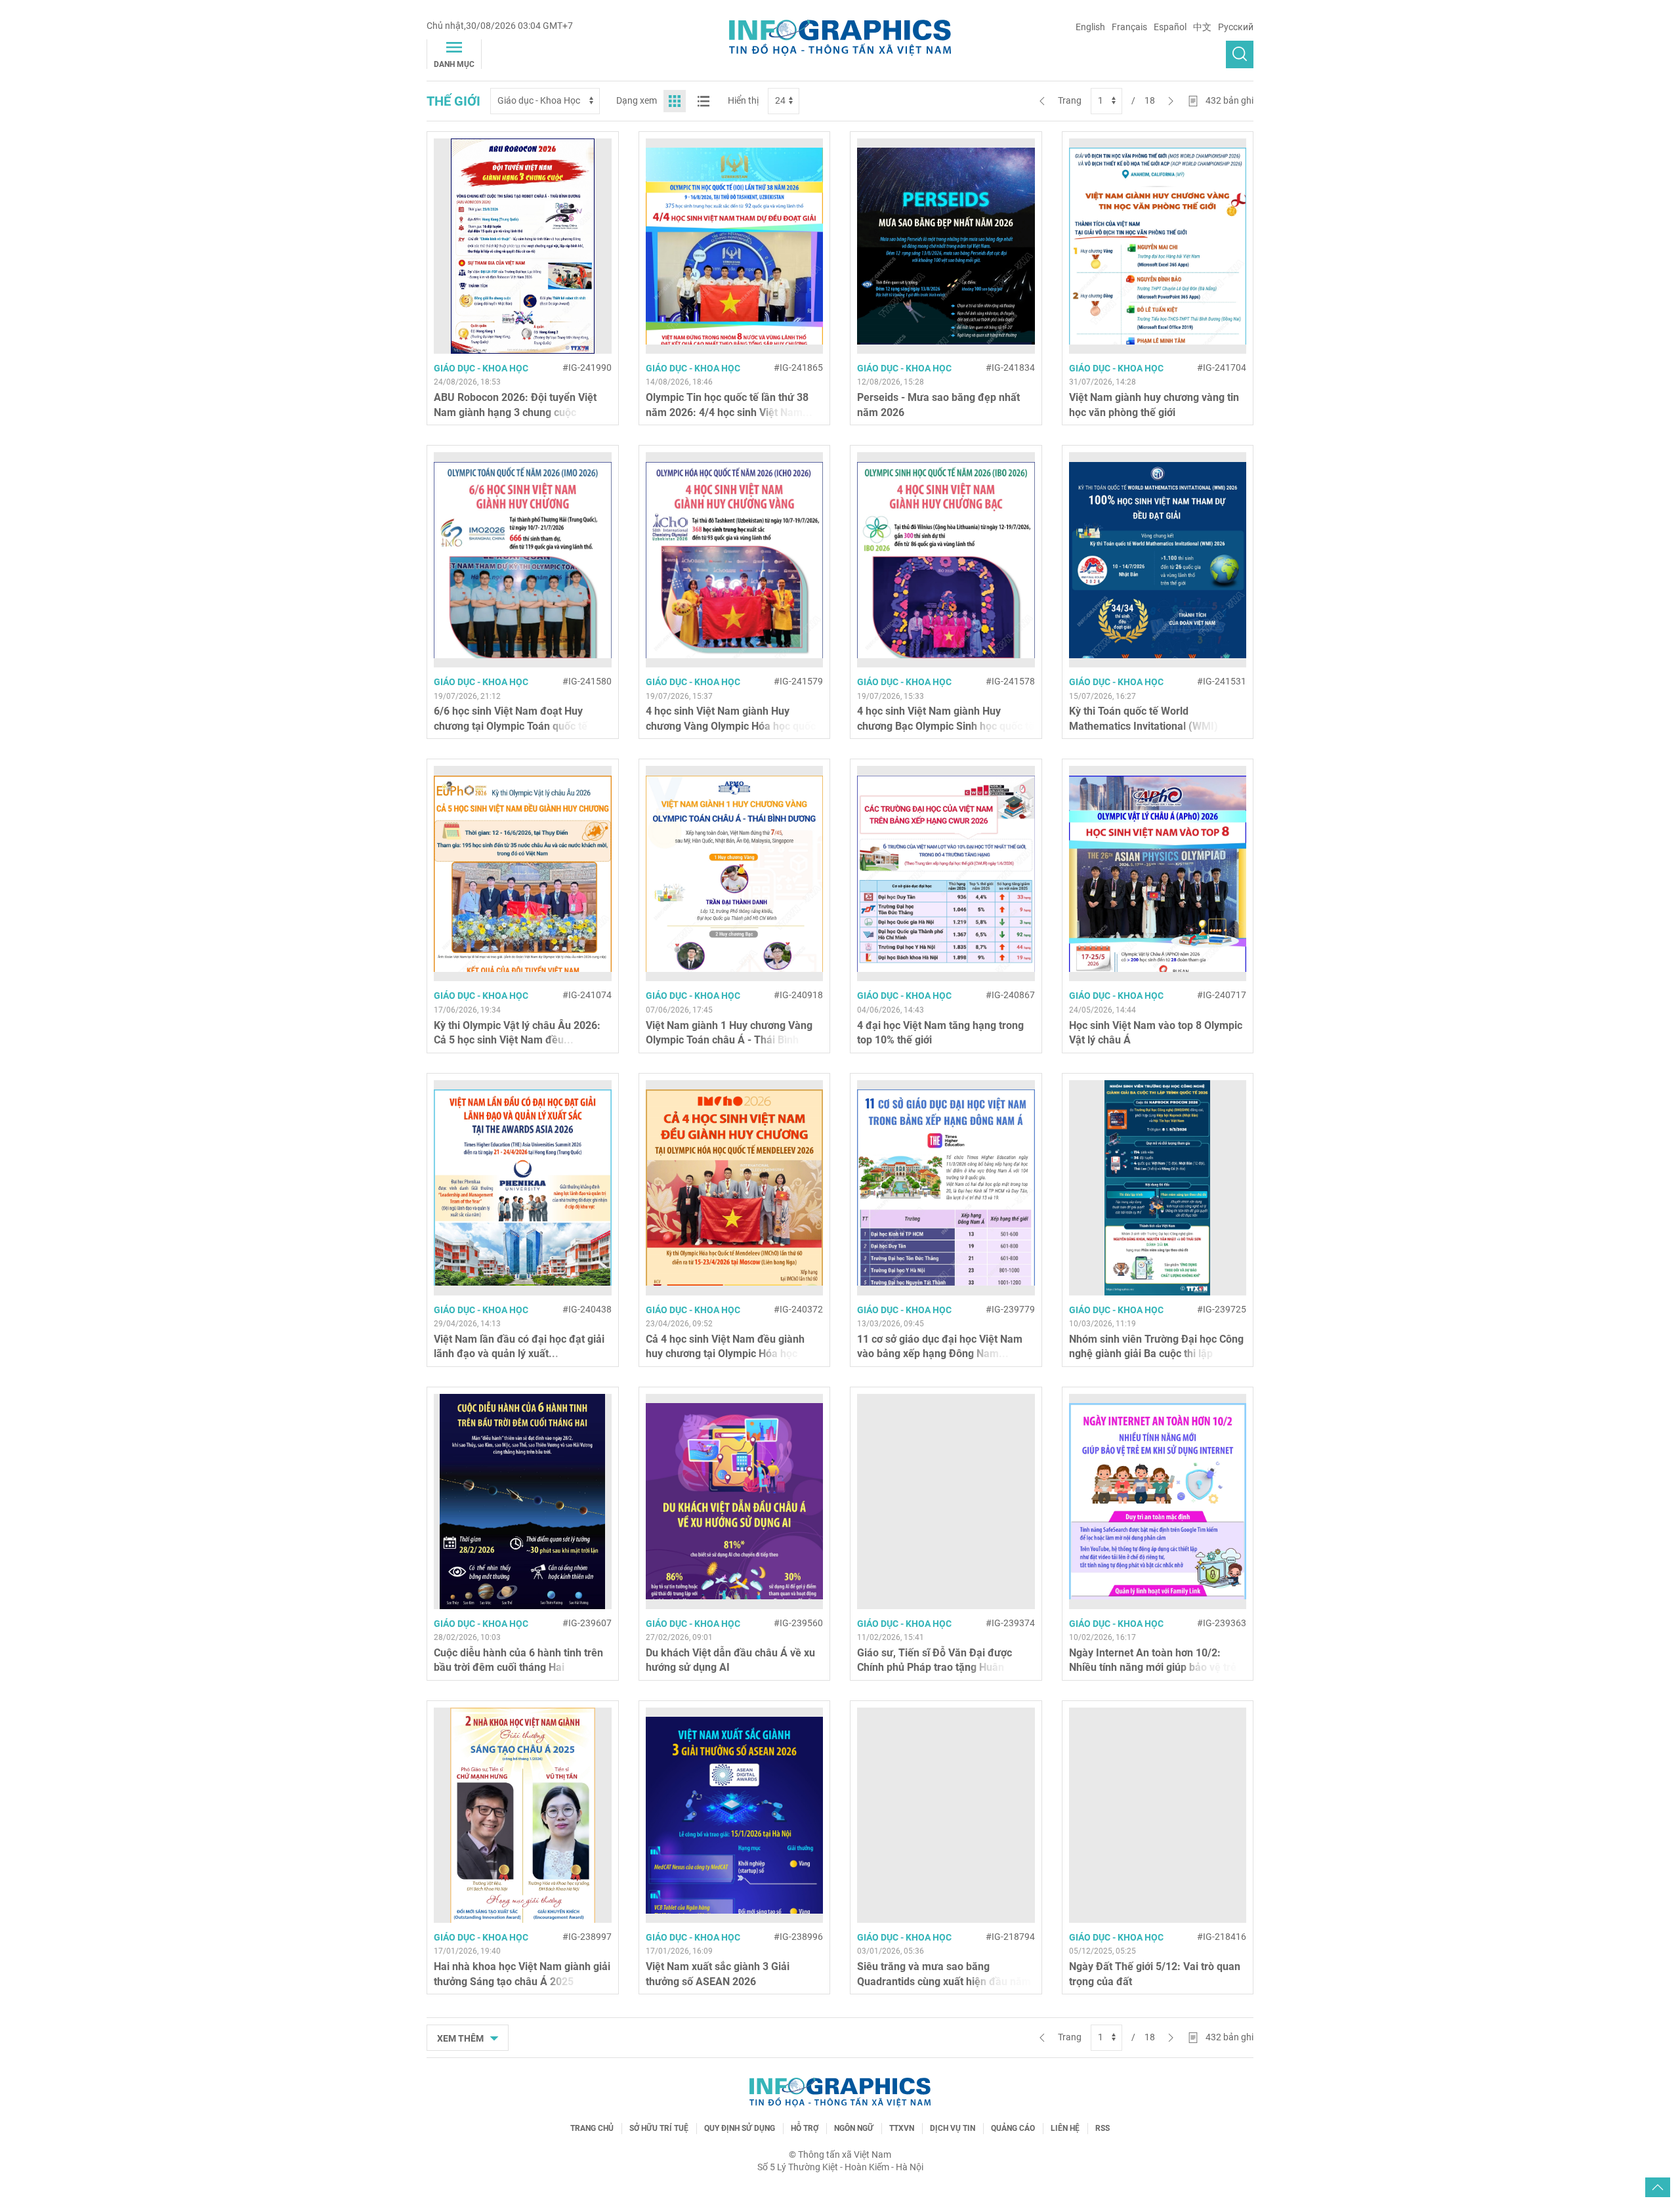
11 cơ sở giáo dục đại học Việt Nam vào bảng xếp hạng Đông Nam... (940, 1346)
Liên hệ (1065, 2128)
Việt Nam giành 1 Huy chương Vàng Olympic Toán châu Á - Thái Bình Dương (729, 1040)
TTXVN (902, 2128)
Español (1170, 27)
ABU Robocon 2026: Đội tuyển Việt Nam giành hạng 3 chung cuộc (515, 405)
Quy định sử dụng (740, 2128)
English (1090, 27)
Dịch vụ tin (953, 2128)
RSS (1102, 2128)
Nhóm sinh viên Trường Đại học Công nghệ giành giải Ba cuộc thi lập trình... (1156, 1354)
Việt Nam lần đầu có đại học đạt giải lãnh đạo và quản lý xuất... (519, 1346)
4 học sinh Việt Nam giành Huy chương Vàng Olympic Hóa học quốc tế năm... (731, 726)
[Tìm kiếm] (1240, 54)
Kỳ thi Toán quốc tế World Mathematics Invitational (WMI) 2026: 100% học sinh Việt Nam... (1145, 726)
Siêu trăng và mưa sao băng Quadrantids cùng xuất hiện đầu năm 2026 (944, 1981)
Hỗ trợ (805, 2128)
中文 (1202, 27)
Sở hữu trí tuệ (659, 2128)
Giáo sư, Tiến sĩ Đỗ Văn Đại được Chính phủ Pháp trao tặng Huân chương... (934, 1668)
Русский (1236, 27)
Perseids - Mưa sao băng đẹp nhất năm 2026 (938, 405)
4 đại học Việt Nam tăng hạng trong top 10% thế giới (940, 1033)
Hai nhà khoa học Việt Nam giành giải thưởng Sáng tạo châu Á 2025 (522, 1974)
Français (1129, 27)
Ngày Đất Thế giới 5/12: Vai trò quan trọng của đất (1155, 1974)
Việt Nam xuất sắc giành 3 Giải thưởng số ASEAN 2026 (718, 1974)
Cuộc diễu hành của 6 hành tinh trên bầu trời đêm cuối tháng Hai (518, 1660)
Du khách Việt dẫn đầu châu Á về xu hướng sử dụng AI (730, 1660)
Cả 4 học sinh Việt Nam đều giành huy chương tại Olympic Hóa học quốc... (725, 1354)
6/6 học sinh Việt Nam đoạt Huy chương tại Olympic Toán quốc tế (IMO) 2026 (511, 726)
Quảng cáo (1013, 2128)
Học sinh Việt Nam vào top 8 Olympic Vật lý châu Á (1156, 1033)
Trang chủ (592, 2128)
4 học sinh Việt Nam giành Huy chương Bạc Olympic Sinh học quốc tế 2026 (946, 726)
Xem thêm (461, 2038)
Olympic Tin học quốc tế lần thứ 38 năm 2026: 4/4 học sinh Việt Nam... (729, 405)
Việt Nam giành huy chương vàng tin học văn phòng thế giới (1154, 405)
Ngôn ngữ (854, 2128)
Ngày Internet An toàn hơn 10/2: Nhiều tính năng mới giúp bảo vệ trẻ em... (1153, 1668)
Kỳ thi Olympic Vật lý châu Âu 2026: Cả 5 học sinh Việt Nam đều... (517, 1033)
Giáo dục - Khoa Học (481, 368)
